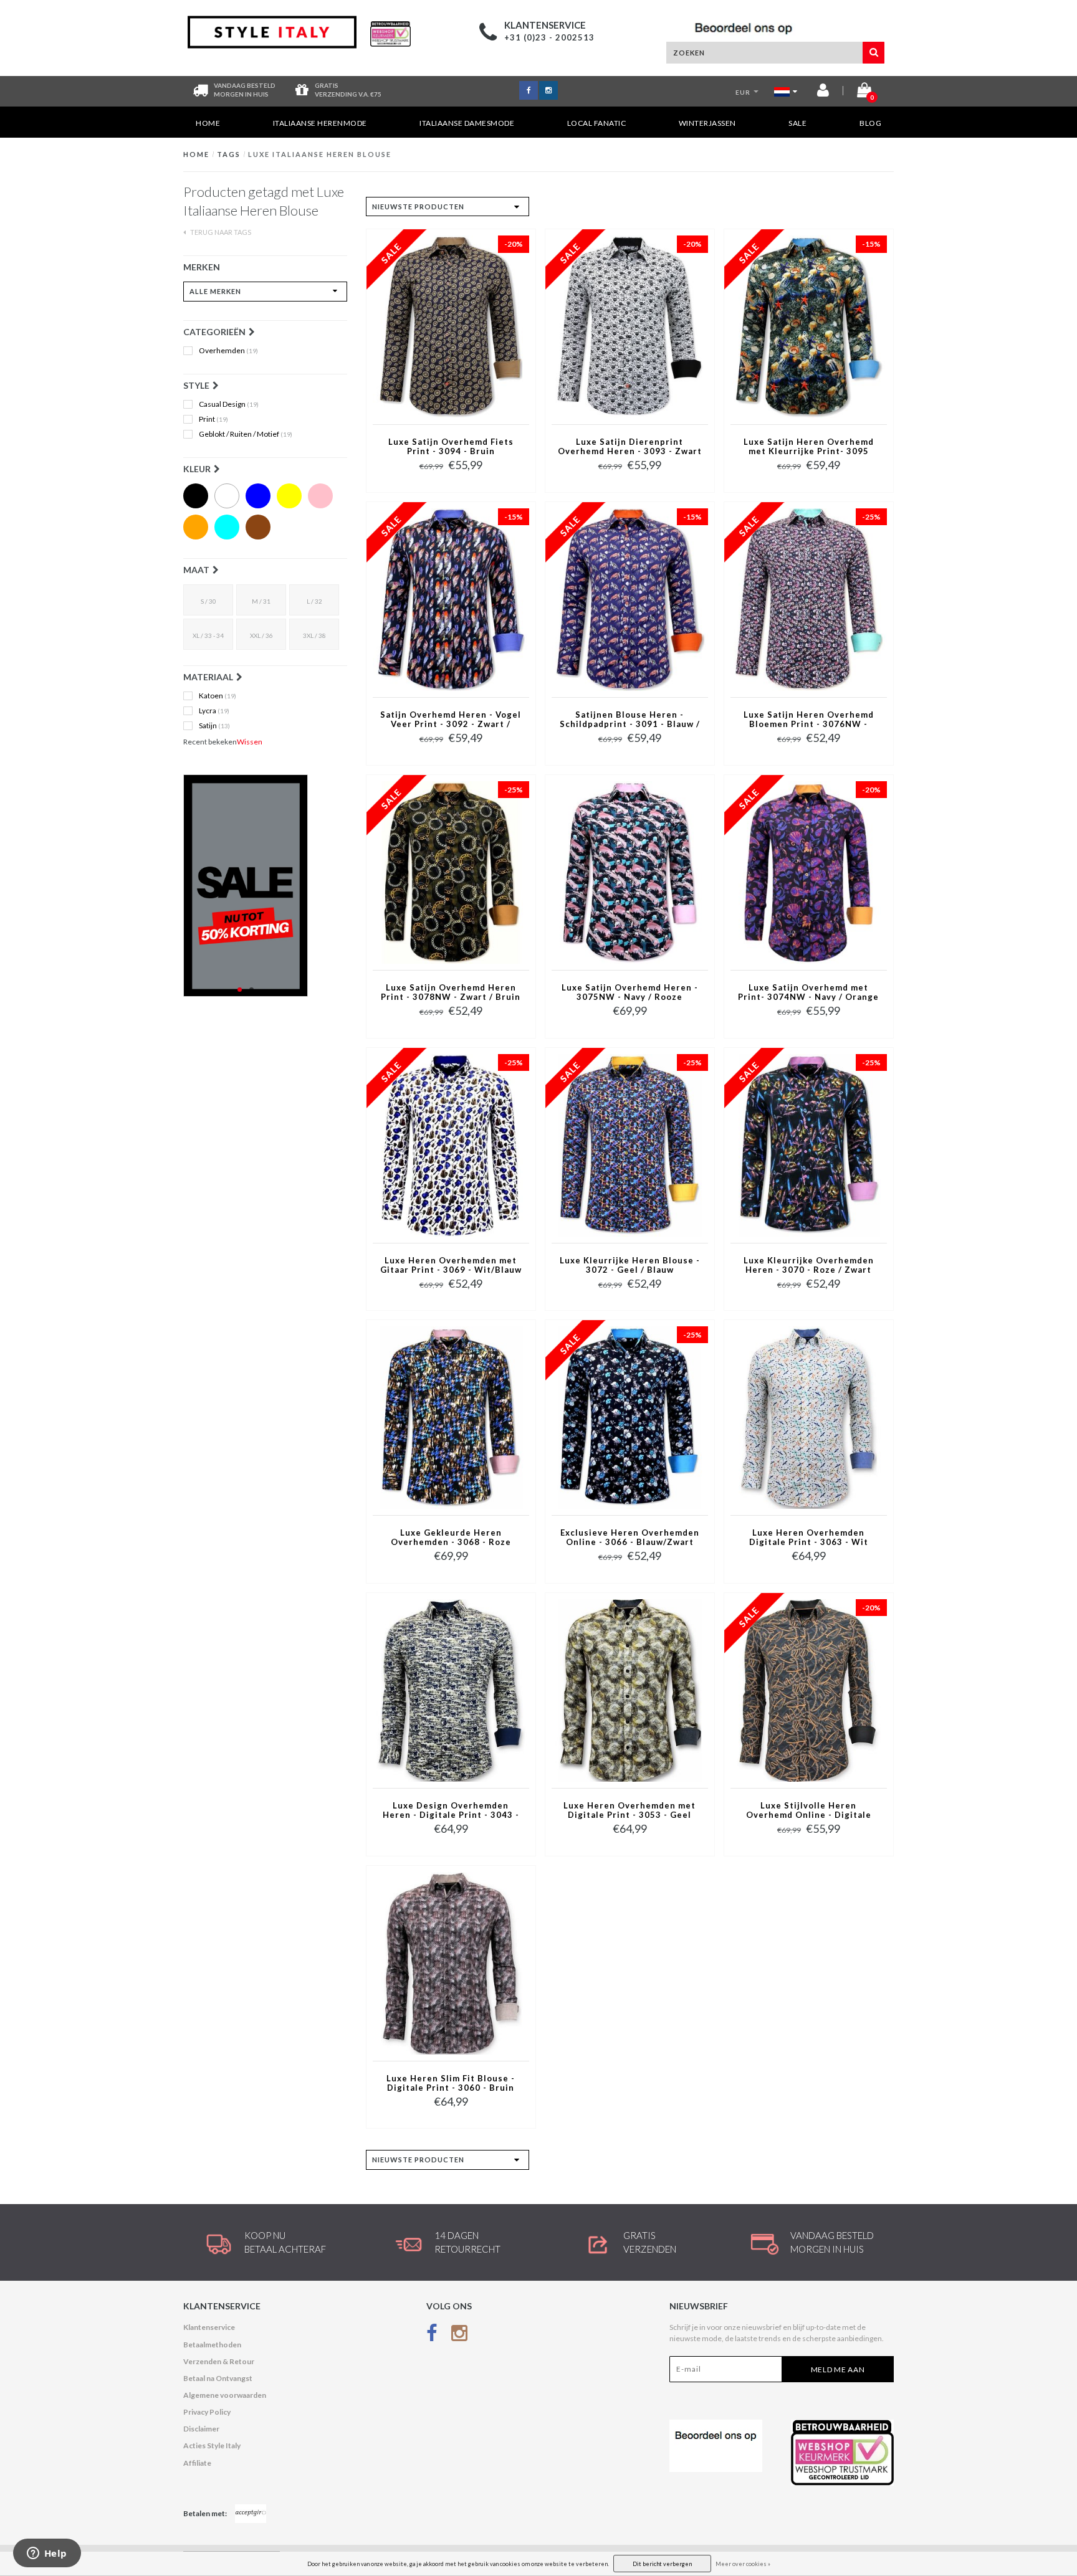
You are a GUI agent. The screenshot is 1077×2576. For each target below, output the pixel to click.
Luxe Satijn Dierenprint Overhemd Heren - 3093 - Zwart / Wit (630, 447)
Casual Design (229, 404)
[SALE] (265, 886)
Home (208, 123)
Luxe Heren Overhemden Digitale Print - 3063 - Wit (809, 1538)
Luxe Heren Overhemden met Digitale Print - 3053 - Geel (629, 1810)
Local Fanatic (597, 123)
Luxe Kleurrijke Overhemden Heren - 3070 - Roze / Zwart (809, 1265)
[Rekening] (823, 93)
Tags (229, 154)
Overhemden (228, 351)
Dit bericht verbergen (662, 2564)
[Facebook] (432, 2335)
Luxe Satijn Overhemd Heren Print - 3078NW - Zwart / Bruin (451, 992)
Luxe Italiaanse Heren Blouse (320, 154)
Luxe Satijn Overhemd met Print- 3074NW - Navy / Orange (808, 992)
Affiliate (197, 2463)
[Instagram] (459, 2335)
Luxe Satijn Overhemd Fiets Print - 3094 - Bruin (451, 447)
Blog (870, 123)
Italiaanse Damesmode (467, 123)
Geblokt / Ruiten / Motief (246, 434)
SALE (797, 123)
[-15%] (809, 326)
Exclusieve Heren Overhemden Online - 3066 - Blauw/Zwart (630, 1538)
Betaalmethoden (212, 2345)
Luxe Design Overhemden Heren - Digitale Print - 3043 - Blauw (451, 1811)
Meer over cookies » (743, 2564)
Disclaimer (201, 2429)
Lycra (214, 711)
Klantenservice (209, 2327)
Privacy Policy (207, 2412)
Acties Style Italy (212, 2445)
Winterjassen (707, 123)
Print (213, 419)
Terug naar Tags (220, 232)
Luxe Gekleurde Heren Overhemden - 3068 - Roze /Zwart (451, 1538)
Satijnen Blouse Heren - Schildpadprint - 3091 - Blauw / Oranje (630, 720)
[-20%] (451, 326)
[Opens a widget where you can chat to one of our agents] (47, 2554)
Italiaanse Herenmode (320, 123)
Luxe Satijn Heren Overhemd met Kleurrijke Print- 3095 (809, 447)
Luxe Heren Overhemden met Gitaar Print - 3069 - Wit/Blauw (451, 1265)
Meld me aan (838, 2369)
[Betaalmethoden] (251, 2514)
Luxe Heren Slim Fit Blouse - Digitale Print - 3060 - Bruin (451, 2083)
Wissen (250, 742)
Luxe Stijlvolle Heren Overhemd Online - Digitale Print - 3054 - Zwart (809, 1811)
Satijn (214, 726)
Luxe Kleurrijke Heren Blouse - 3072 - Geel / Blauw (630, 1265)
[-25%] (809, 599)
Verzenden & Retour (219, 2361)
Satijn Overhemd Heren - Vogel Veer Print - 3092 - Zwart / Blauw (451, 720)
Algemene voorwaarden (225, 2395)
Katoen (218, 696)
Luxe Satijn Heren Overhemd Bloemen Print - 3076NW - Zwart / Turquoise (809, 720)
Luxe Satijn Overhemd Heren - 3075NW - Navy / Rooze (630, 992)
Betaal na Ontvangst (218, 2378)
